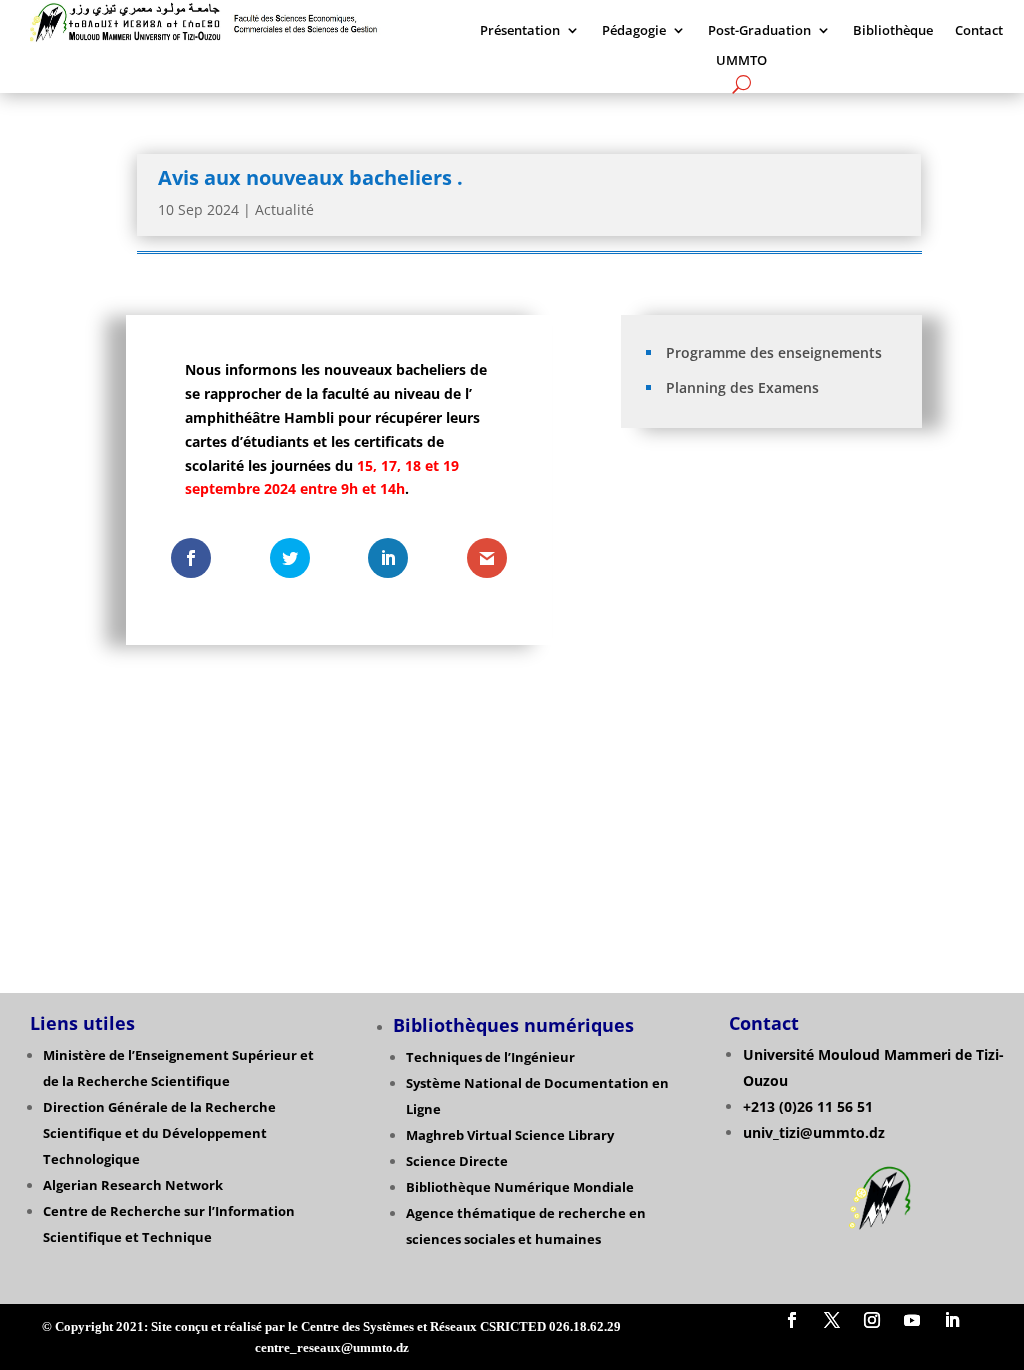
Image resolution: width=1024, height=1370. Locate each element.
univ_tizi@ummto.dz (814, 1132)
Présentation (520, 31)
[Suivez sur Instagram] (872, 1320)
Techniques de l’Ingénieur (490, 1057)
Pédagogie (634, 31)
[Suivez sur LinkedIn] (952, 1320)
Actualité (284, 209)
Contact (979, 31)
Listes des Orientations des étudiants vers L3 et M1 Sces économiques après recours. (773, 745)
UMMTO (741, 61)
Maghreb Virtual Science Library (510, 1135)
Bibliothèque (893, 31)
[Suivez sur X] (832, 1320)
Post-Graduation (759, 31)
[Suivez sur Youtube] (912, 1320)
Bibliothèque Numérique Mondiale (520, 1187)
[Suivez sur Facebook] (792, 1320)
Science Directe (457, 1161)
